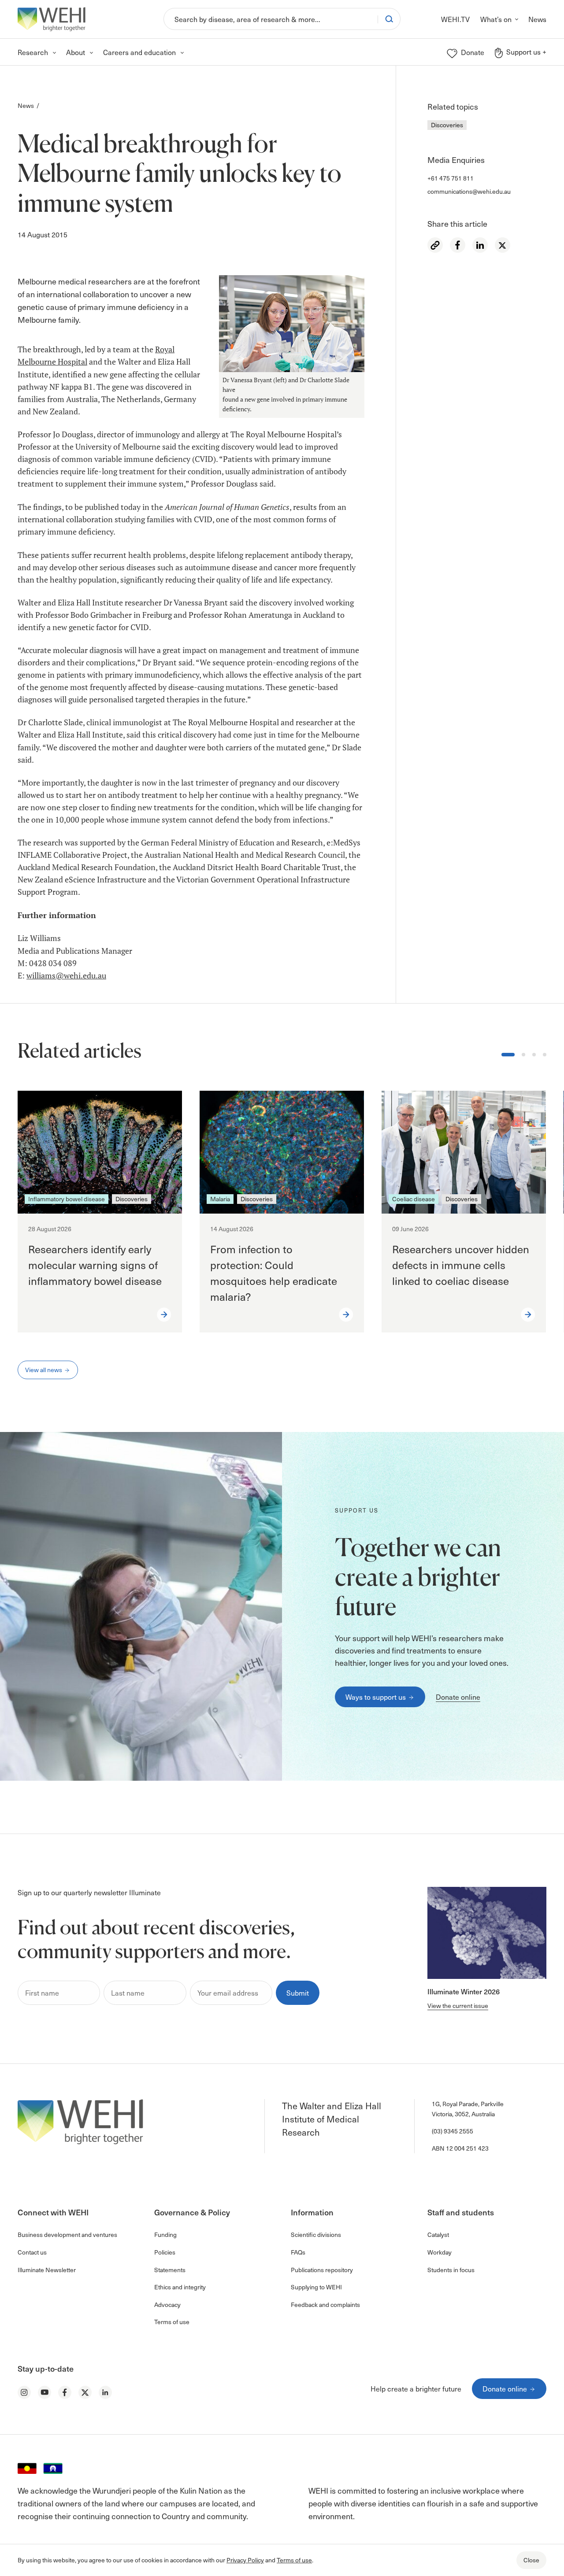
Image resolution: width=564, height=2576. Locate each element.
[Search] (389, 19)
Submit (298, 1993)
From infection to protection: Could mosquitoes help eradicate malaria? (274, 1273)
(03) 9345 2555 (453, 2131)
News (26, 105)
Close (531, 2560)
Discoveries (447, 125)
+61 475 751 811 (451, 178)
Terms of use (294, 2560)
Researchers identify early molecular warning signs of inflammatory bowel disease (95, 1265)
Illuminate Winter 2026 (464, 1991)
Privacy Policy (245, 2560)
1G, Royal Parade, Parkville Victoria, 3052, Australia (468, 2109)
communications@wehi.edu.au (469, 191)
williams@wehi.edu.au (66, 976)
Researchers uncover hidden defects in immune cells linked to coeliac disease (461, 1265)
